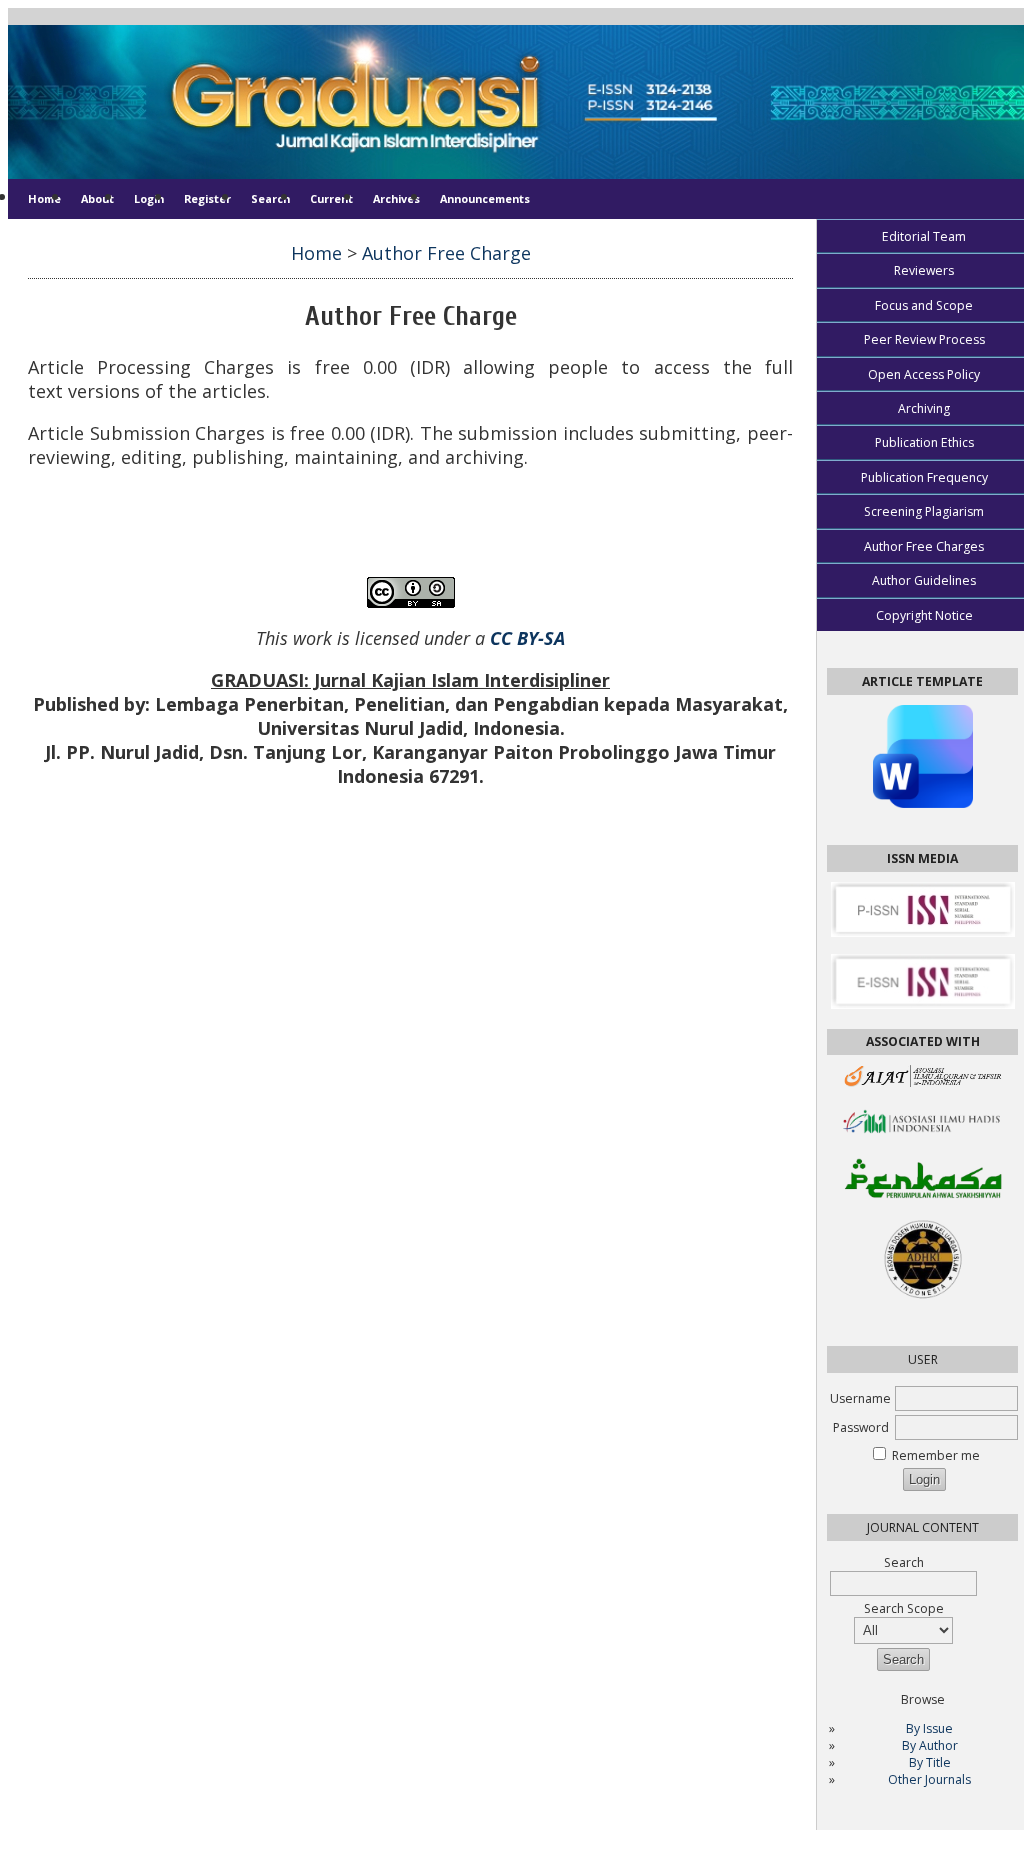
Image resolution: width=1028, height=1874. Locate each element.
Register (207, 198)
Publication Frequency (924, 477)
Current (331, 198)
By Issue (929, 1728)
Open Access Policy (924, 374)
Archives (396, 198)
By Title (930, 1762)
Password (861, 1427)
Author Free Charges (924, 546)
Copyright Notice (924, 615)
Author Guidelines (924, 580)
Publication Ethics (924, 442)
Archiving (924, 408)
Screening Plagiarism (924, 511)
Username (860, 1398)
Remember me (936, 1455)
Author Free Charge (446, 253)
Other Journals (929, 1779)
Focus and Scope (924, 305)
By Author (930, 1745)
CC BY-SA (527, 638)
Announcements (485, 198)
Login (149, 198)
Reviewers (924, 270)
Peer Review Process (924, 339)
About (97, 198)
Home (44, 198)
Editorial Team (924, 236)
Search (270, 198)
